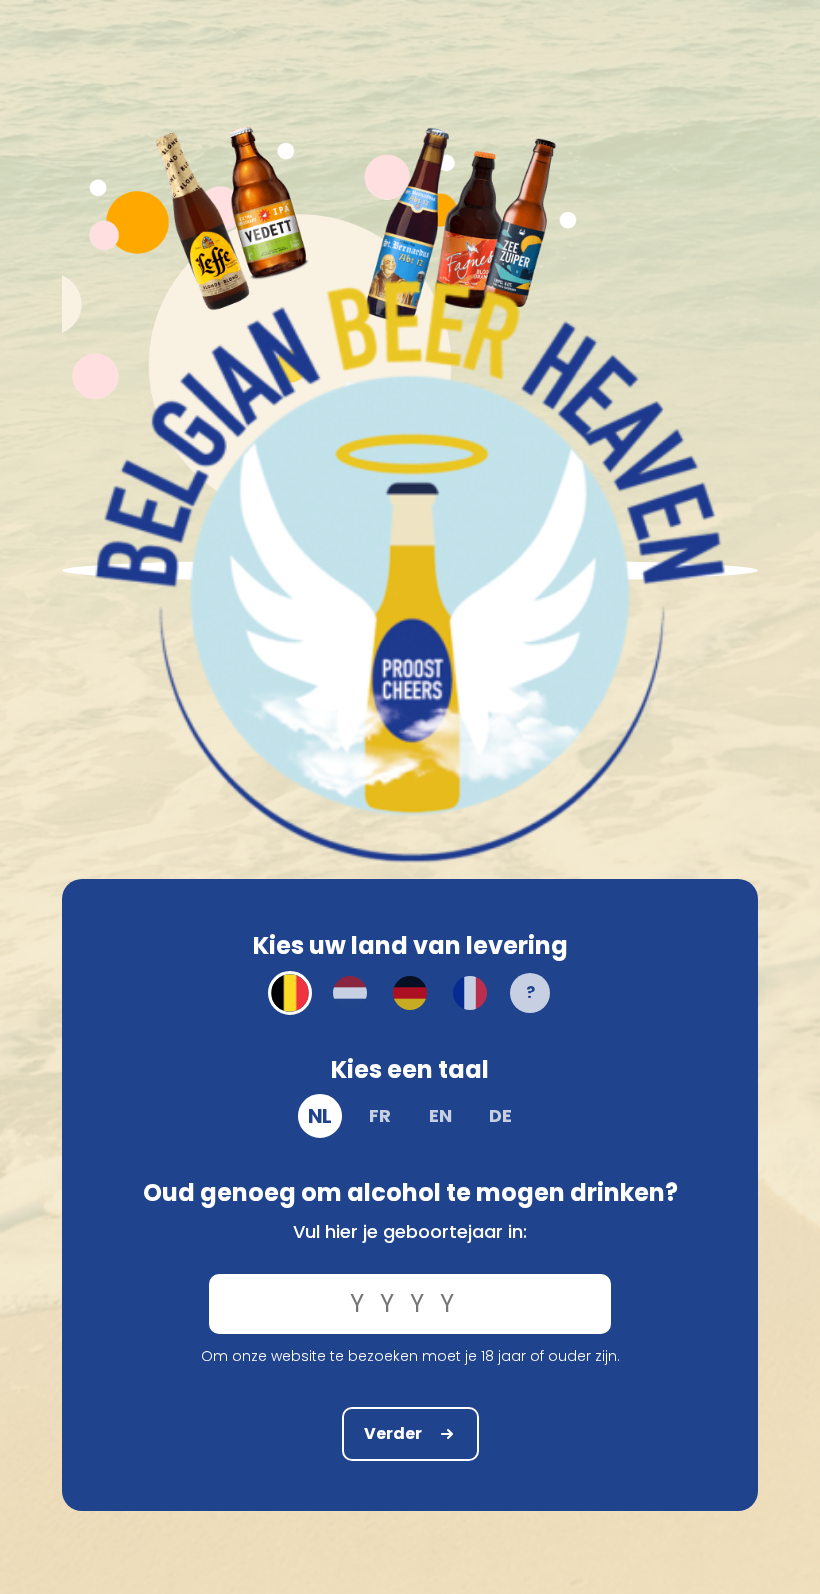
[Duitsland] (410, 993)
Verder (393, 1433)
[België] (290, 993)
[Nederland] (350, 993)
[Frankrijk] (470, 993)
